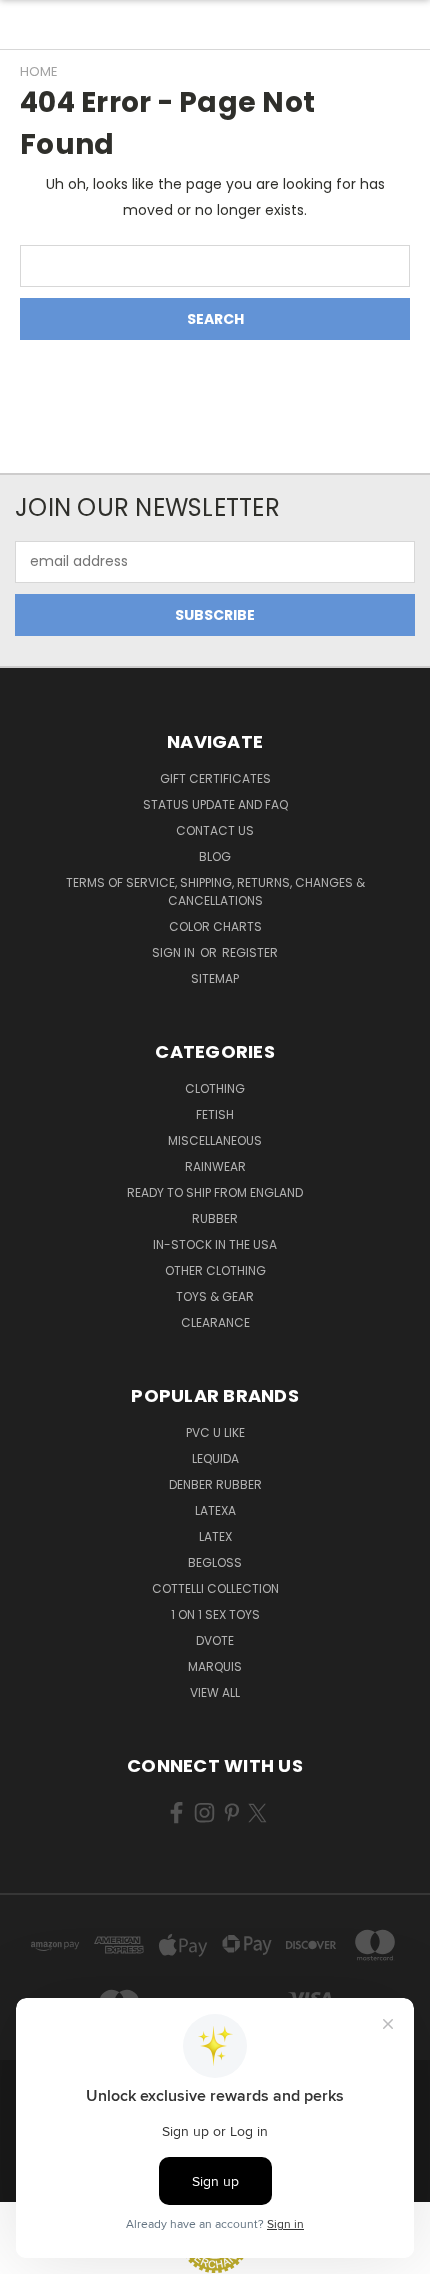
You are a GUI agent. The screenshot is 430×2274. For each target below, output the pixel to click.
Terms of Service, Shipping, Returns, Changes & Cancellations (215, 891)
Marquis (215, 1666)
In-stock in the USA (215, 1244)
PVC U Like (215, 1432)
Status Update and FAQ (215, 804)
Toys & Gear (215, 1296)
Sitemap (215, 978)
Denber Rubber (215, 1484)
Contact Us (215, 830)
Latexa (215, 1510)
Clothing (215, 1088)
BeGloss (215, 1562)
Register (250, 952)
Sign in (175, 952)
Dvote (215, 1640)
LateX (215, 1536)
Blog (215, 856)
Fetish (215, 1114)
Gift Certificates (215, 778)
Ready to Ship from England (215, 1192)
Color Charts (215, 926)
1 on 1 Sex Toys (215, 1614)
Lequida (215, 1458)
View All (215, 1692)
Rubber (215, 1218)
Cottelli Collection (215, 1588)
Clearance (215, 1322)
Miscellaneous (215, 1140)
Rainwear (215, 1166)
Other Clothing (215, 1270)
